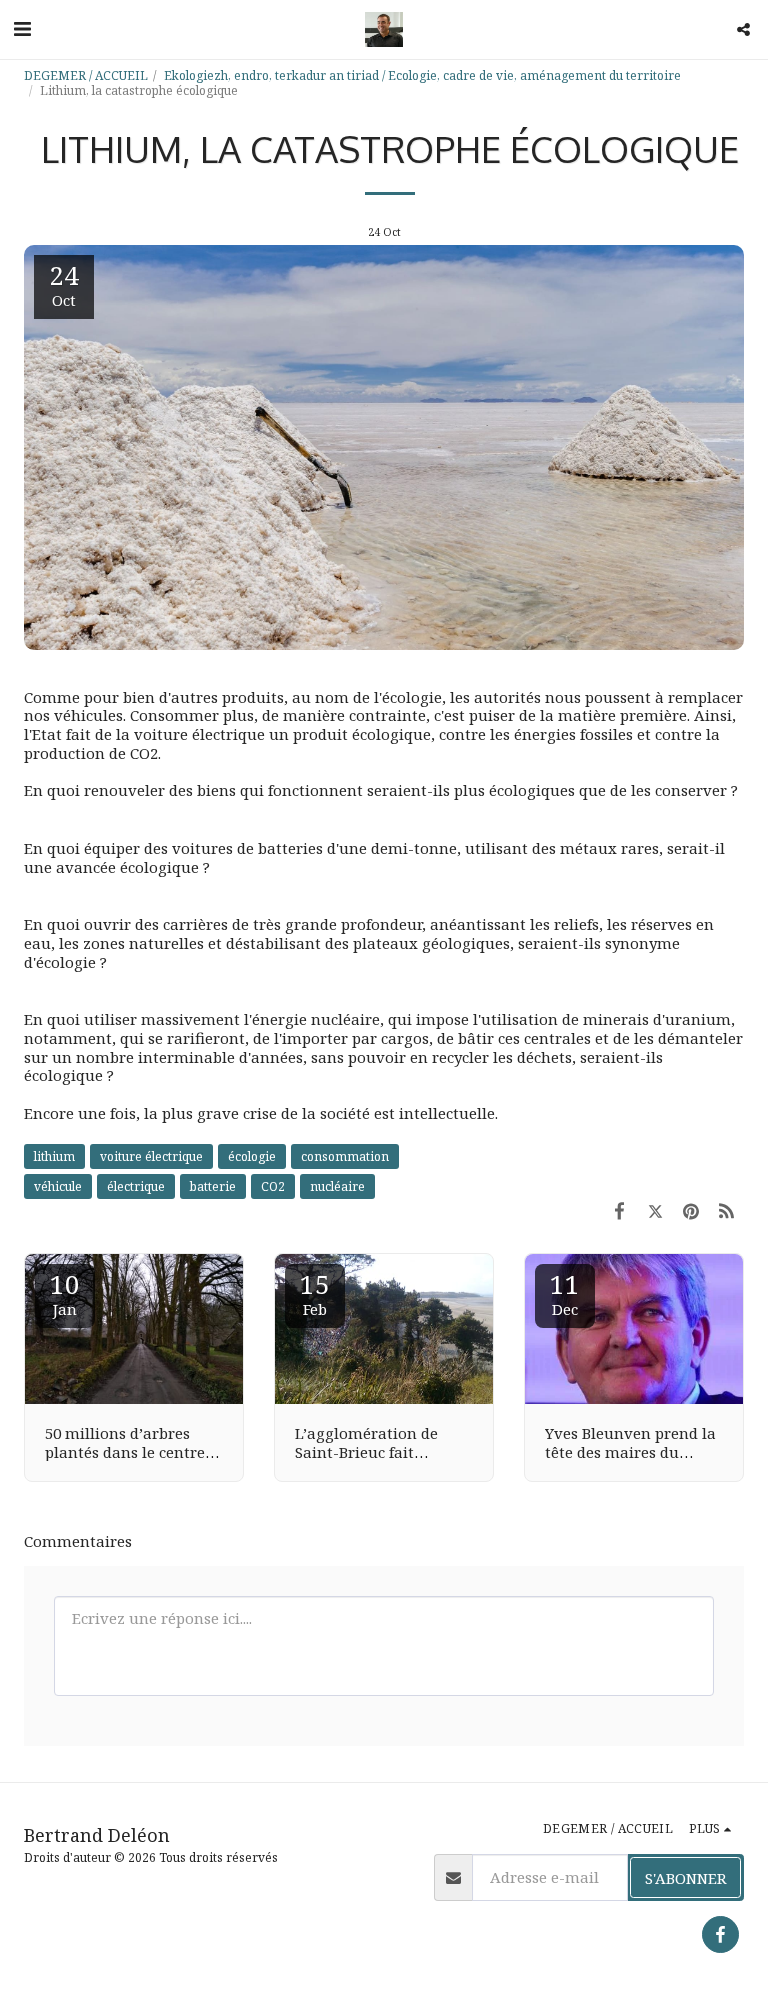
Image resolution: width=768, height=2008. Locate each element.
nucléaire (337, 1186)
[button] (22, 28)
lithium (54, 1156)
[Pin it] (691, 1210)
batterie (213, 1186)
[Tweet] (656, 1210)
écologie (252, 1156)
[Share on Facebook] (620, 1210)
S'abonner (686, 1878)
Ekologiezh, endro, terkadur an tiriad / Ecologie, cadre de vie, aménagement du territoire (422, 75)
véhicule (58, 1186)
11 (565, 1292)
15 (315, 1292)
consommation (345, 1156)
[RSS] (727, 1210)
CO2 (273, 1186)
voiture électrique (151, 1156)
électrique (136, 1186)
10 (65, 1292)
